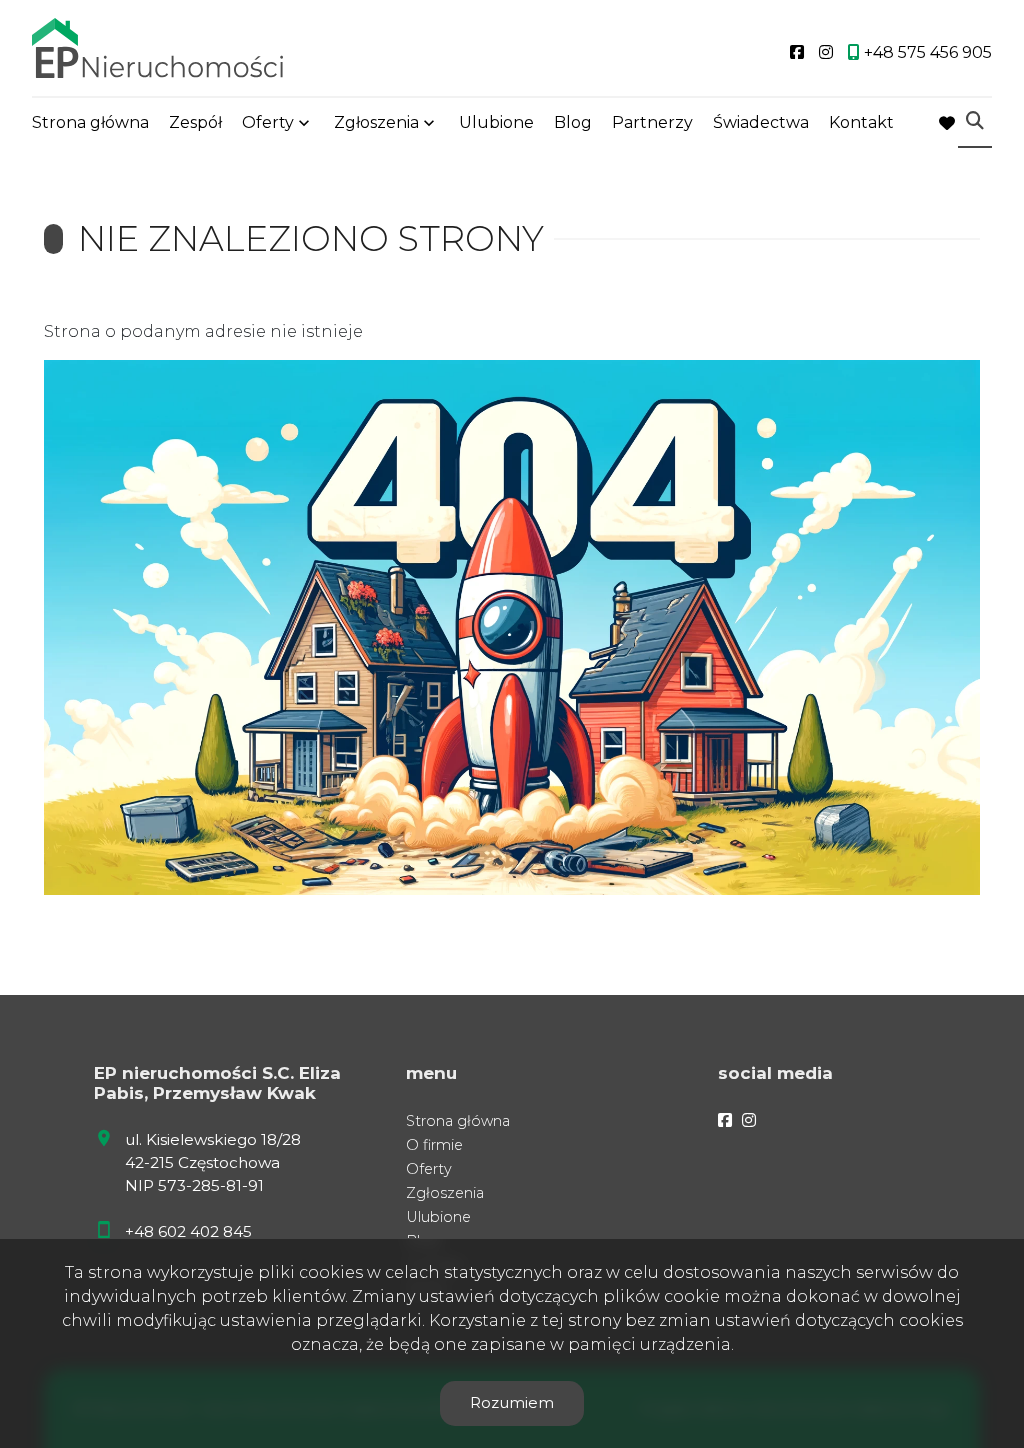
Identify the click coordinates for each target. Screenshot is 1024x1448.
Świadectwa (761, 122)
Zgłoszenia (445, 1193)
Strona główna (90, 122)
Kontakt (861, 122)
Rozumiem (512, 1402)
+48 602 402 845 (188, 1231)
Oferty (268, 122)
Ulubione (496, 122)
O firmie (434, 1145)
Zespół (195, 122)
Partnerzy (652, 122)
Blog (573, 122)
